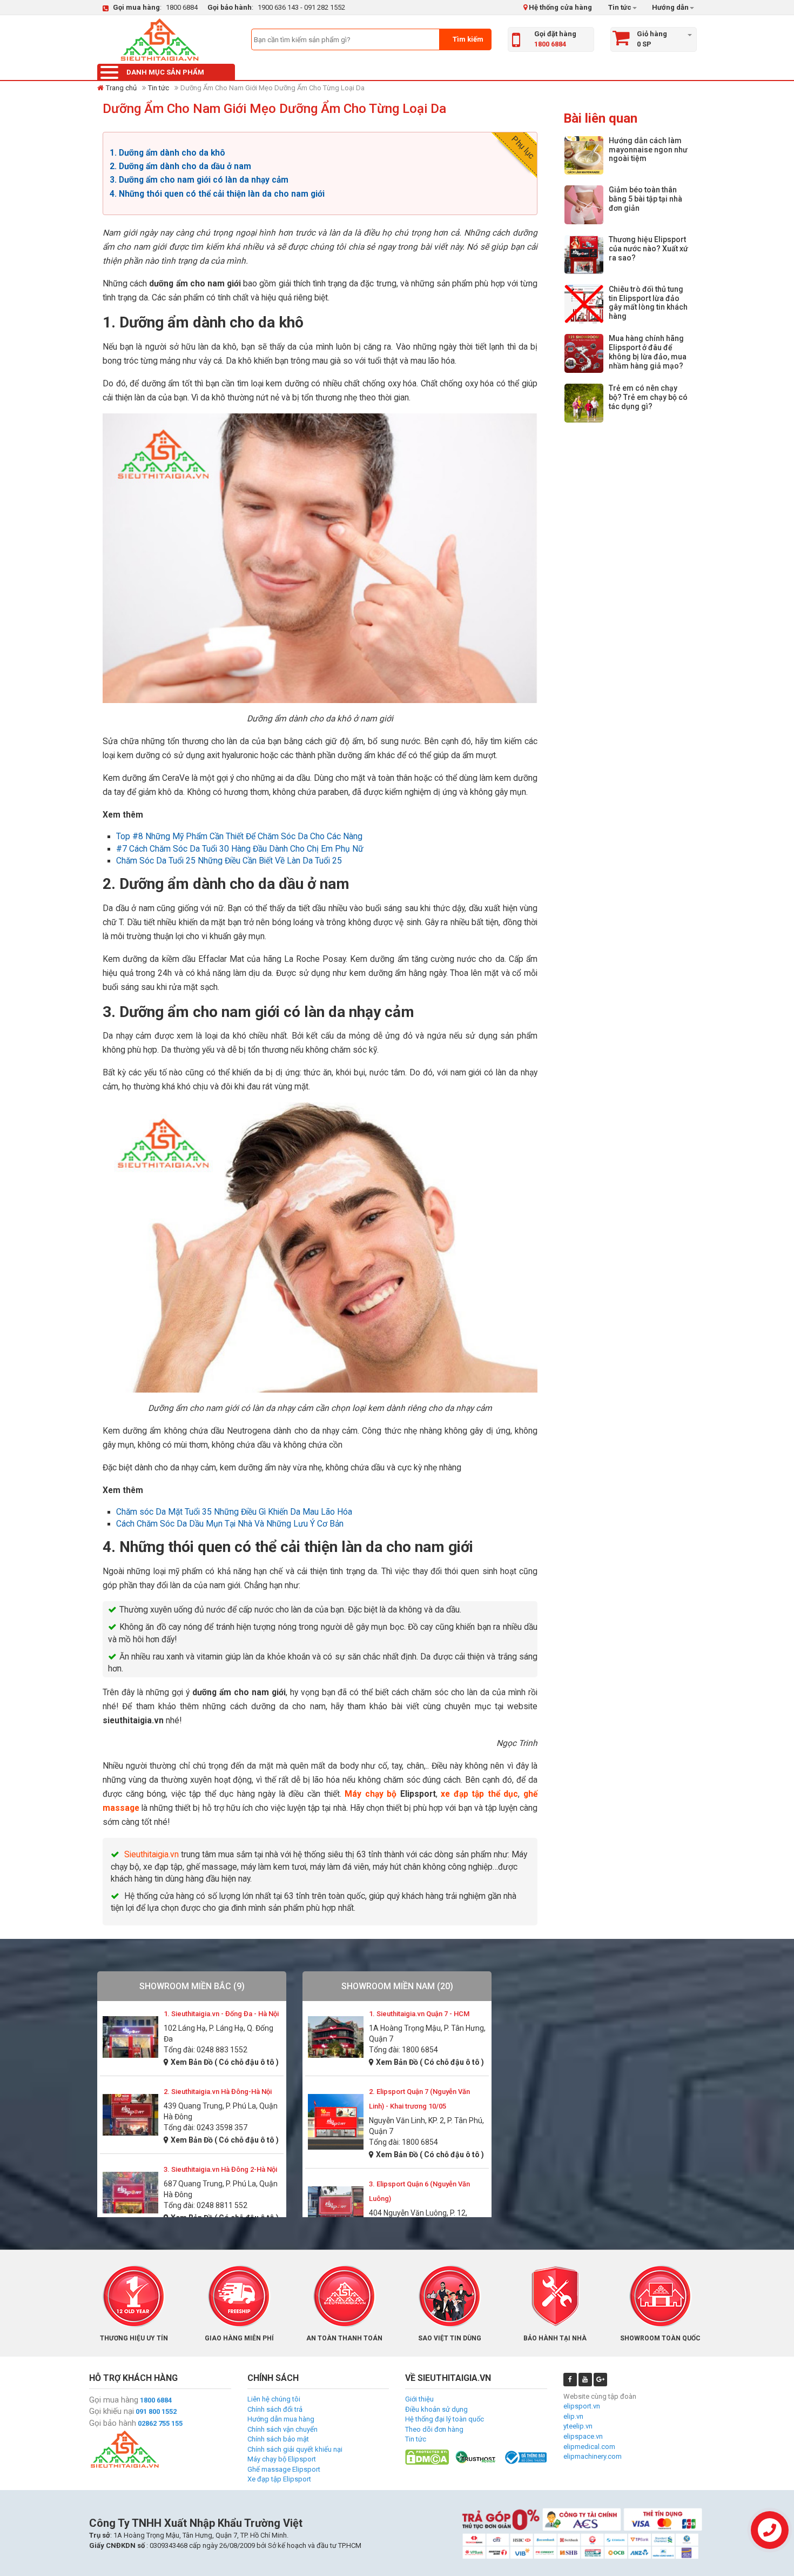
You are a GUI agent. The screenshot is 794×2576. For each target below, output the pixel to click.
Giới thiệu (419, 2399)
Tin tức (620, 7)
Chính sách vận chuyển (282, 2429)
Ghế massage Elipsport (284, 2469)
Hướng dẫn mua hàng (281, 2419)
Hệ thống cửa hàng (560, 7)
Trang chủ (121, 88)
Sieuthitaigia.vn (152, 1855)
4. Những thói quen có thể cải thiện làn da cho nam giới (217, 194)
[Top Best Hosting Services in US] (476, 2457)
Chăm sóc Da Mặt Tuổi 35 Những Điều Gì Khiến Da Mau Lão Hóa (234, 1512)
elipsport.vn (582, 2406)
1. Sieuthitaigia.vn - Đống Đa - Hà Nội (221, 2014)
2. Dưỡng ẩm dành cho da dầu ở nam (181, 166)
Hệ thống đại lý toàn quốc (445, 2419)
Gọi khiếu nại (112, 2411)
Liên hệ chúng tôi (274, 2399)
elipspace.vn (583, 2436)
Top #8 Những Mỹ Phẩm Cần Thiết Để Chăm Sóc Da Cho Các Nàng (239, 837)
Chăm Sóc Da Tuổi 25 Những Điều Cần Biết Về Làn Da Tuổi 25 (229, 861)
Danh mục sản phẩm (165, 72)
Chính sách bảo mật (278, 2439)
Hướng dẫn (669, 7)
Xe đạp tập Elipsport (279, 2479)
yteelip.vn (578, 2426)
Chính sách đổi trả (275, 2409)
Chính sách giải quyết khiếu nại (295, 2449)
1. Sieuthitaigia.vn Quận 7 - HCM (419, 2014)
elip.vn (573, 2416)
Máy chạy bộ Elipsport (282, 2459)
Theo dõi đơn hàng (434, 2429)
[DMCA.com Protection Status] (427, 2457)
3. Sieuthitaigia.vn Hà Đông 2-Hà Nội (220, 2169)
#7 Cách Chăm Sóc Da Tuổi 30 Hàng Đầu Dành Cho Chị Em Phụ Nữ (240, 849)
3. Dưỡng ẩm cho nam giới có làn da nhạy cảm (200, 180)
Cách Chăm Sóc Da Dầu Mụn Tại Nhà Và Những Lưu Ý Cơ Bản (230, 1524)
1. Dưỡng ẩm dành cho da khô (167, 153)
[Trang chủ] (159, 39)
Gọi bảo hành (113, 2423)
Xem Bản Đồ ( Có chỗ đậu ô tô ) (225, 2062)
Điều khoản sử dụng (436, 2409)
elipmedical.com (589, 2447)
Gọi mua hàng (114, 2400)
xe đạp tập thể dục (479, 1794)
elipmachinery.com (593, 2456)
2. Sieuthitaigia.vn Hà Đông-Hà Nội (218, 2092)
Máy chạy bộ (371, 1794)
